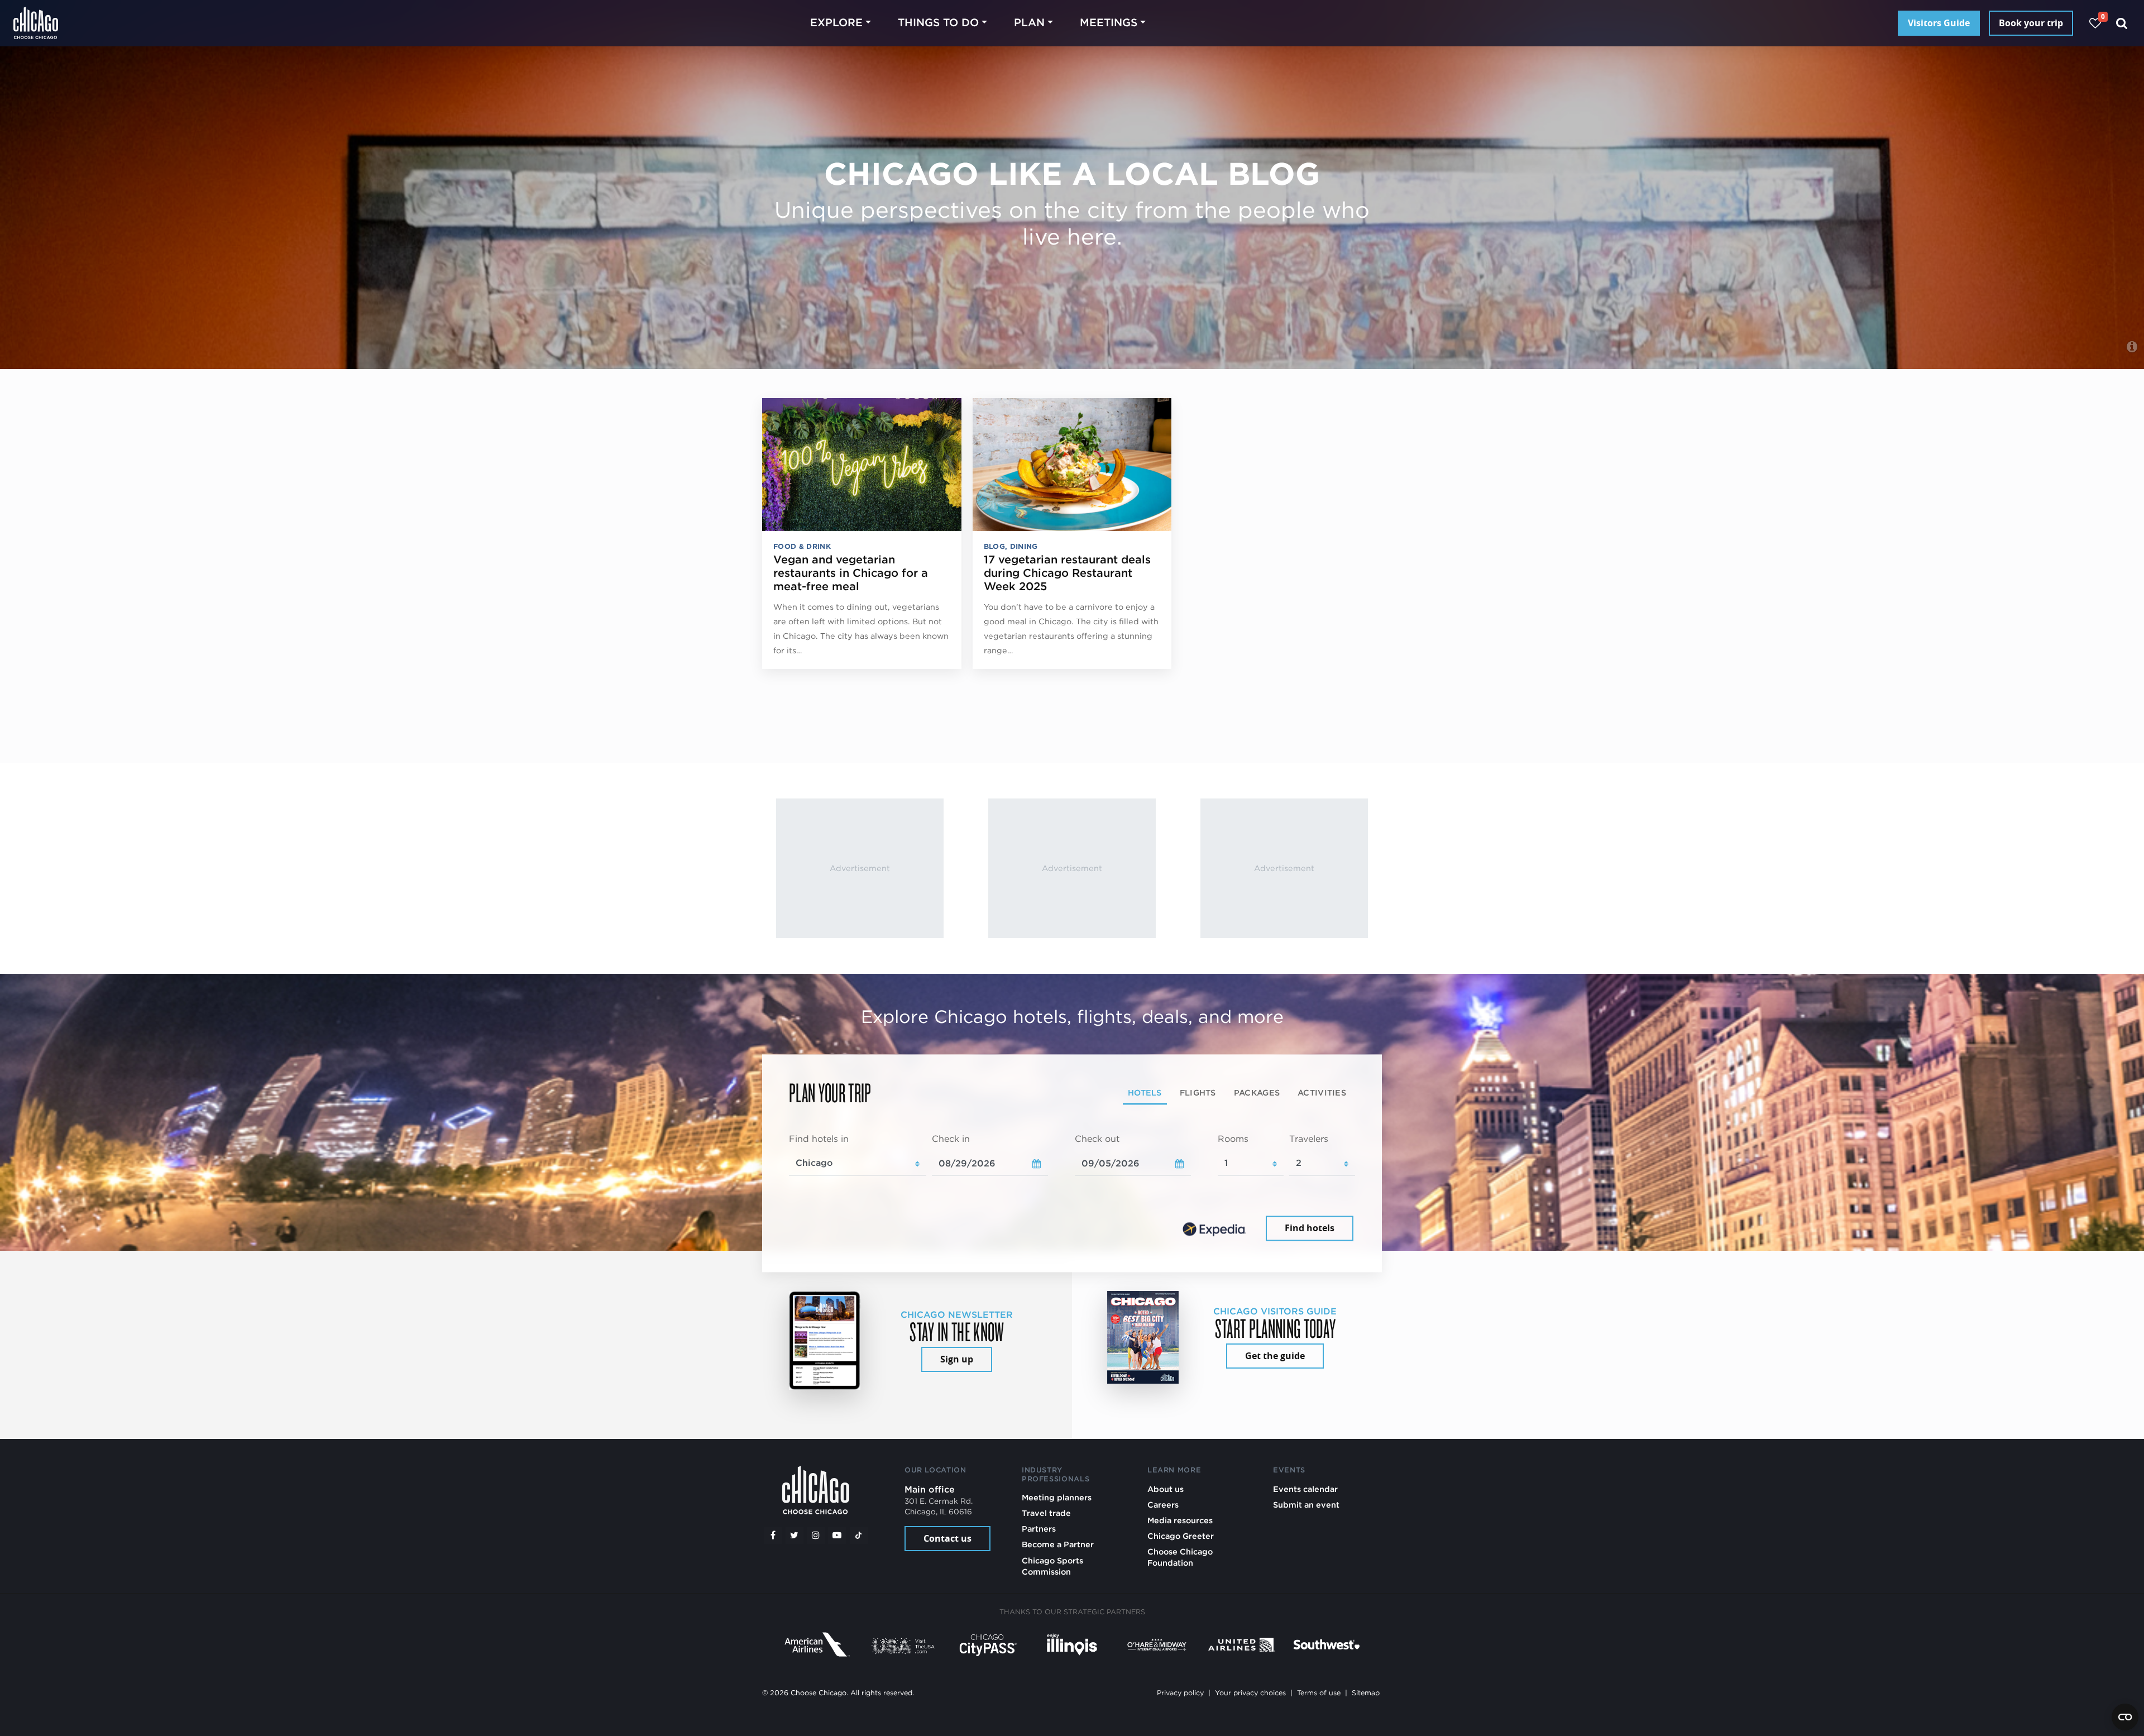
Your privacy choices (1250, 1693)
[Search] (2122, 23)
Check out (1097, 1139)
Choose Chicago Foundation (1180, 1557)
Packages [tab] (1257, 1092)
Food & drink (802, 546)
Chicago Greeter (1181, 1536)
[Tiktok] (859, 1536)
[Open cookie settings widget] (2125, 1717)
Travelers (1309, 1139)
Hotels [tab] (1145, 1092)
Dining (1024, 546)
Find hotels (1310, 1228)
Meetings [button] (1109, 23)
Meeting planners (1057, 1497)
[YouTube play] (837, 1536)
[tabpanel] (1072, 1188)
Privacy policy (1180, 1693)
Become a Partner (1058, 1544)
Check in (951, 1139)
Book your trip (2031, 23)
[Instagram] (816, 1536)
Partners (1039, 1529)
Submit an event (1306, 1505)
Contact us (947, 1538)
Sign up (957, 1359)
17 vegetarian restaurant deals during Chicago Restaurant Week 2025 (1067, 573)
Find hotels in (819, 1139)
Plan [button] (1029, 23)
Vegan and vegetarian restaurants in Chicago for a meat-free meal (851, 573)
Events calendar (1305, 1489)
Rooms (1233, 1139)
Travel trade (1046, 1513)
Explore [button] (836, 23)
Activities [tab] (1322, 1092)
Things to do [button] (938, 23)
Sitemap (1366, 1693)
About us (1166, 1489)
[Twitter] (795, 1536)
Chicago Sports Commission (1052, 1566)
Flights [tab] (1198, 1092)
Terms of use (1319, 1693)
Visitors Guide (1939, 23)
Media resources (1180, 1520)
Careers (1163, 1505)
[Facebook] (773, 1536)
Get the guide (1275, 1356)
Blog (994, 546)
